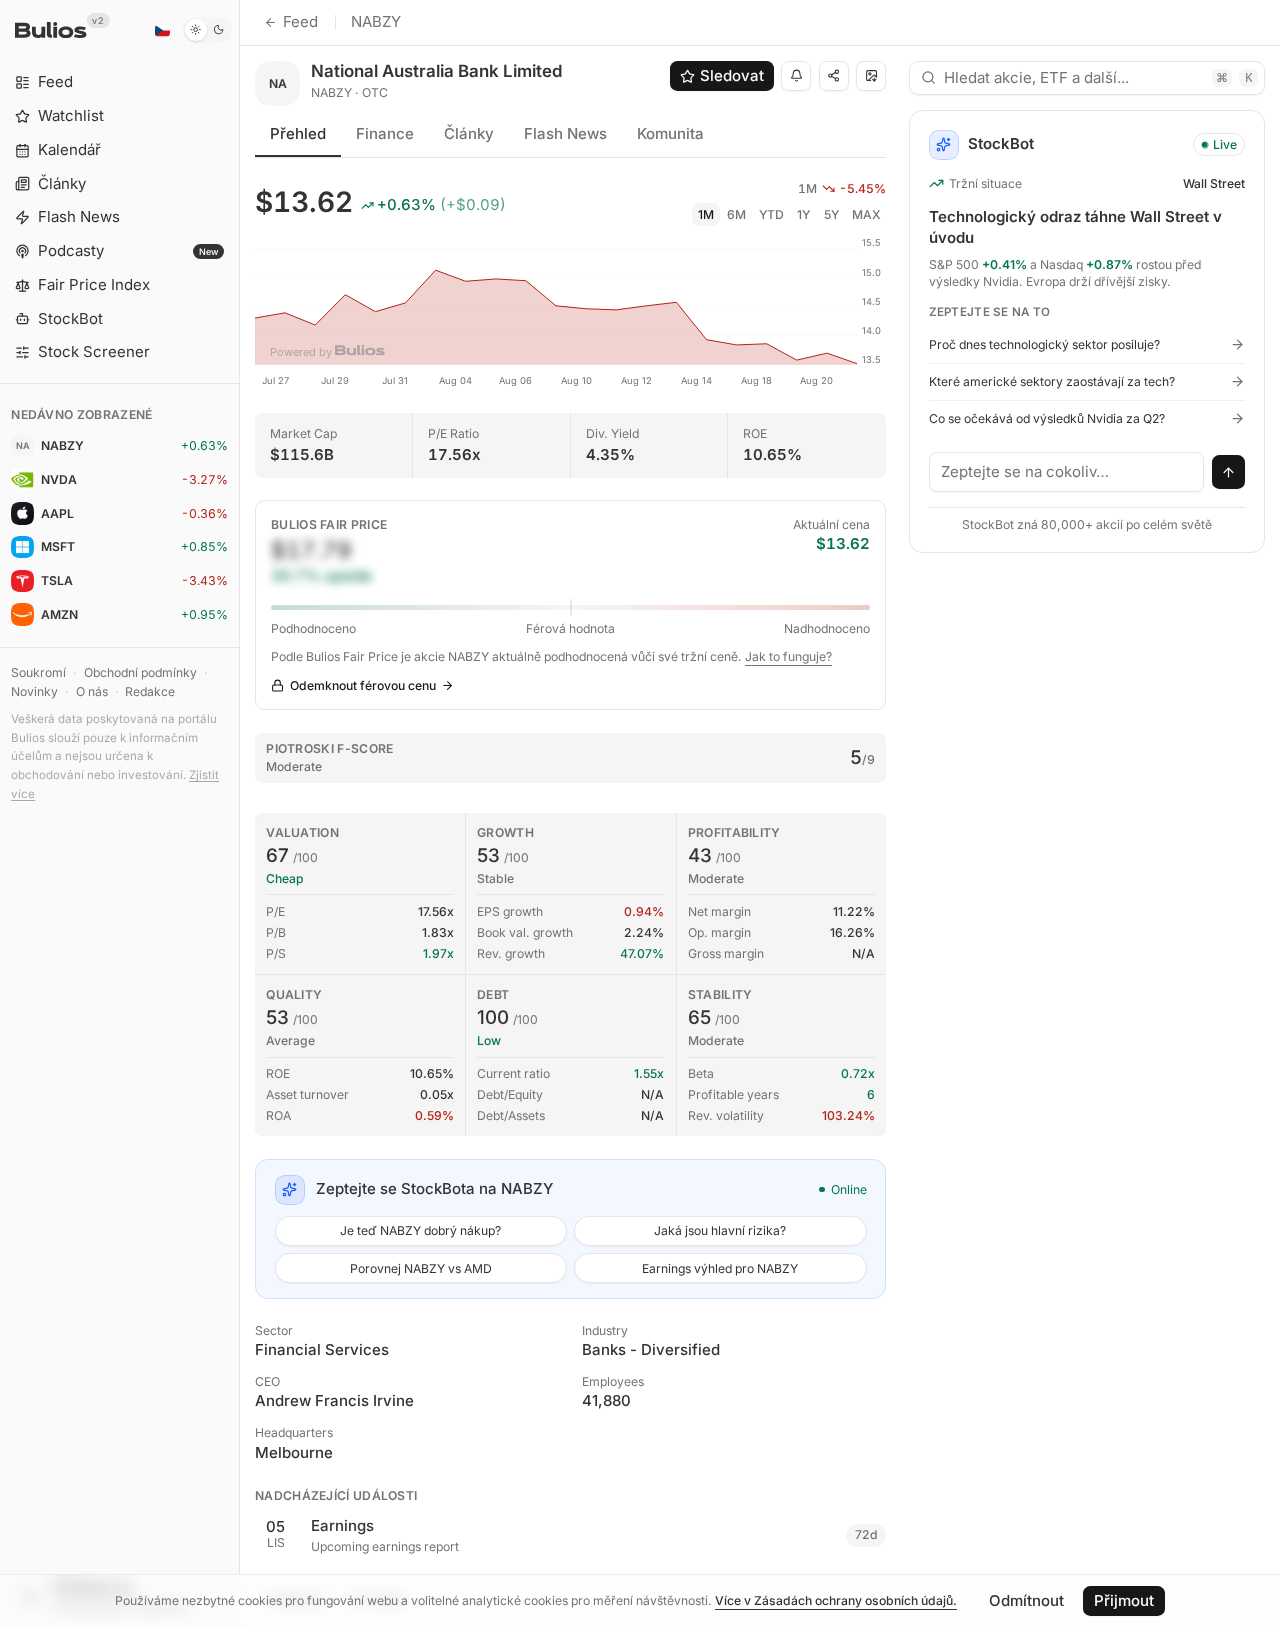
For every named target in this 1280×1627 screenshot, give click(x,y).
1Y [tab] (803, 214)
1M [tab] (706, 214)
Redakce (150, 691)
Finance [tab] (385, 133)
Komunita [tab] (670, 133)
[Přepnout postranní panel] (239, 813)
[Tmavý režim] (207, 30)
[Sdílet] (834, 76)
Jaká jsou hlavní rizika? (720, 1230)
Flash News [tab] (565, 133)
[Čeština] (162, 30)
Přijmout (1124, 1600)
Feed (300, 21)
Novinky (34, 691)
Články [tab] (469, 133)
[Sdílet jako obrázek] (871, 76)
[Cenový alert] (796, 76)
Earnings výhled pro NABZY (720, 1268)
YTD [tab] (771, 214)
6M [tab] (736, 214)
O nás (92, 691)
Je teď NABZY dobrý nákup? (420, 1230)
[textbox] (1067, 472)
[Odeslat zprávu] (1229, 472)
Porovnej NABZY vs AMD (421, 1268)
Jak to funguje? (788, 656)
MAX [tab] (866, 214)
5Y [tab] (831, 214)
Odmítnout (1026, 1600)
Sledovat (732, 75)
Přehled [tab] (298, 133)
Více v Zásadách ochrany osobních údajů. (836, 1600)
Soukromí (38, 672)
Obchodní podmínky (140, 672)
